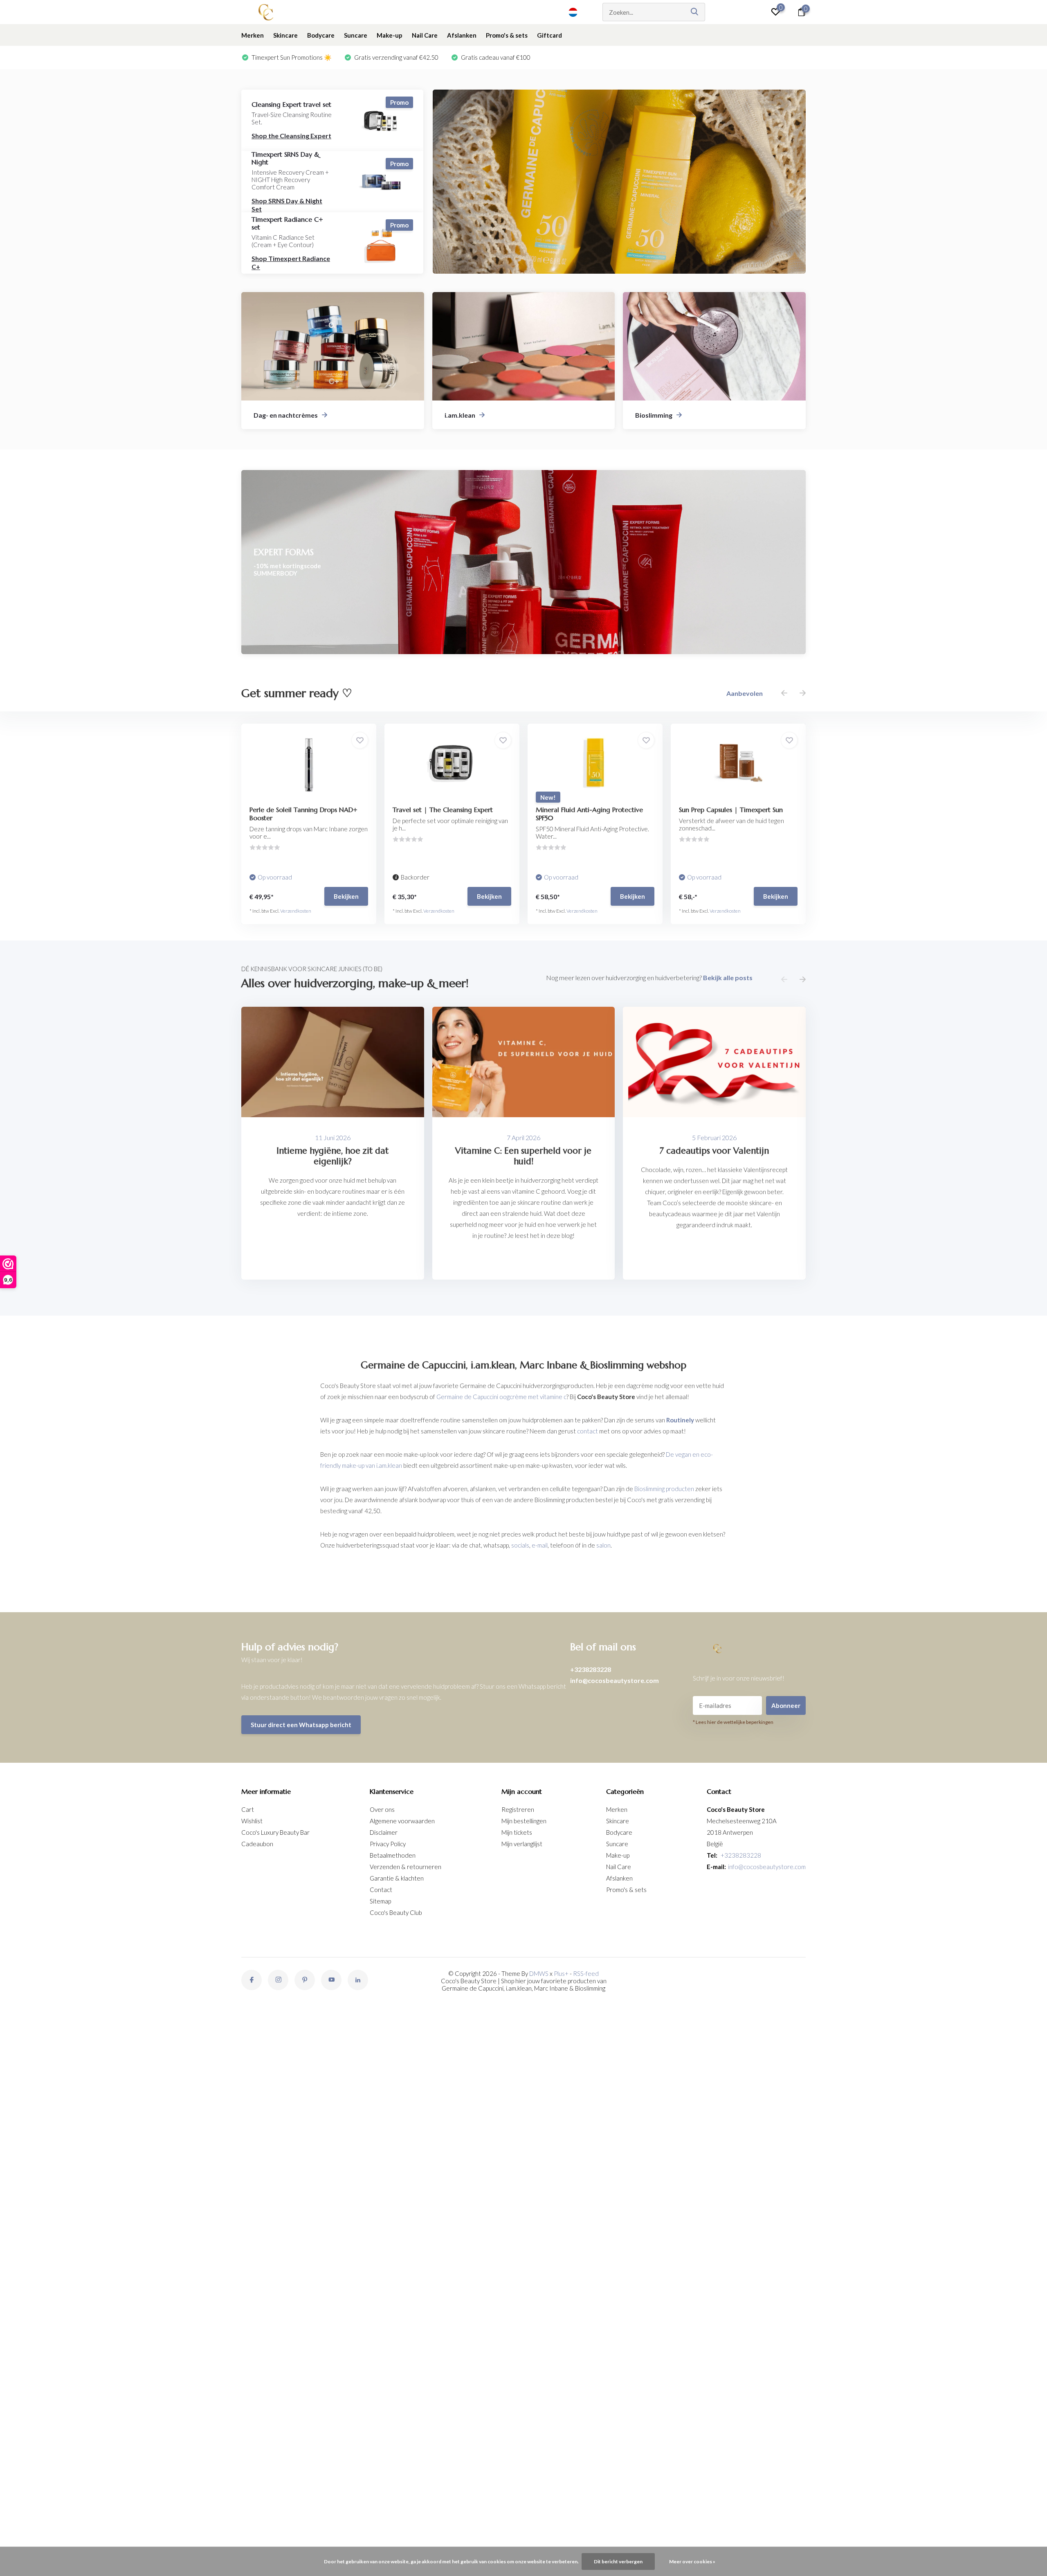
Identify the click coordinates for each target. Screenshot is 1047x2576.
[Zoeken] (695, 12)
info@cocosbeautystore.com (614, 1680)
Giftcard (549, 35)
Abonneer (786, 1705)
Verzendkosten (296, 911)
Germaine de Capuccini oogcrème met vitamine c (501, 1397)
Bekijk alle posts (728, 978)
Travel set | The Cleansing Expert (443, 810)
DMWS (539, 1973)
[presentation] (784, 693)
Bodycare (321, 35)
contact (588, 1431)
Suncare (356, 35)
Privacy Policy (388, 1844)
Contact (381, 1890)
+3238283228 (591, 1669)
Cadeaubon (257, 1844)
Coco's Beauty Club (396, 1912)
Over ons (382, 1809)
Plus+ (561, 1973)
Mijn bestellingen (524, 1821)
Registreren (518, 1809)
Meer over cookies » (692, 2561)
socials (520, 1545)
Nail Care (425, 35)
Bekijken (346, 896)
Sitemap (380, 1901)
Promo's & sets (507, 35)
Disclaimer (384, 1832)
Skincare (285, 35)
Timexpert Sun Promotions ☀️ (291, 57)
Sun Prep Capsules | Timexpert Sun (731, 810)
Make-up (390, 35)
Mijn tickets (517, 1832)
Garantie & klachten (397, 1878)
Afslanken (462, 35)
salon (603, 1545)
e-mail (540, 1545)
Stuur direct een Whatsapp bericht (301, 1725)
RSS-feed (586, 1973)
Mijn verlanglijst (522, 1844)
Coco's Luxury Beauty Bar (275, 1832)
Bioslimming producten (664, 1489)
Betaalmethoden (393, 1855)
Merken (253, 35)
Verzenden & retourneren (406, 1867)
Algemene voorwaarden (402, 1821)
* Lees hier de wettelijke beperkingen (733, 1722)
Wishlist (252, 1821)
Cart (248, 1809)
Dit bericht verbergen (618, 2561)
